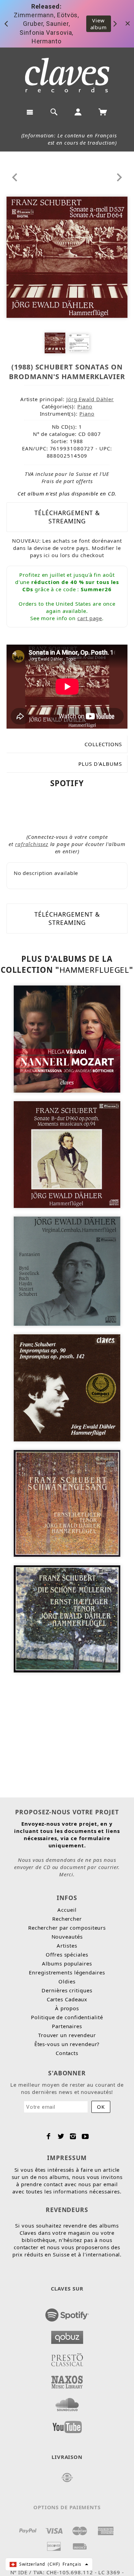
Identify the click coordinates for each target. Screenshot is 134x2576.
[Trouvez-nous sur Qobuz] (67, 2335)
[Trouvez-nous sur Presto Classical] (67, 2358)
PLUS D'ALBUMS (100, 764)
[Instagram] (73, 2136)
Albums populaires (67, 1963)
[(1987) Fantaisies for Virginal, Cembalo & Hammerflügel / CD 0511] (67, 1271)
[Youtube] (85, 2136)
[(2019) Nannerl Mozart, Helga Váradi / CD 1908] (67, 1038)
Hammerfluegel (94, 970)
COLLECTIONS (103, 744)
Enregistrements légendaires (67, 1972)
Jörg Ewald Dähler (90, 399)
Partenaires (67, 2026)
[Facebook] (49, 2136)
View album (99, 24)
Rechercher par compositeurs (67, 1928)
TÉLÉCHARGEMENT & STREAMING (67, 517)
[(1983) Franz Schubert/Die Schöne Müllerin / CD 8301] (67, 1618)
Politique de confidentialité (67, 2017)
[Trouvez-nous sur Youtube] (67, 2425)
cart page (90, 618)
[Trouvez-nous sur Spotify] (67, 2313)
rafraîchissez (32, 844)
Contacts (67, 2053)
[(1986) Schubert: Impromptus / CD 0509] (67, 1387)
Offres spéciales (67, 1954)
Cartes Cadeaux (67, 1999)
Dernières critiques (67, 1990)
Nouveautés (67, 1937)
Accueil (67, 1910)
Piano (85, 406)
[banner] (67, 75)
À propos (67, 2008)
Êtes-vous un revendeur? (67, 2044)
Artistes (67, 1946)
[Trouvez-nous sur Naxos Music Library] (67, 2380)
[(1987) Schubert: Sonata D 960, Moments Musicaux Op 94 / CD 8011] (67, 1154)
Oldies (67, 1981)
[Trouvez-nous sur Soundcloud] (67, 2402)
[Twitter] (61, 2136)
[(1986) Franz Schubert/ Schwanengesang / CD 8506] (67, 1503)
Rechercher (67, 1919)
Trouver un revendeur (67, 2035)
